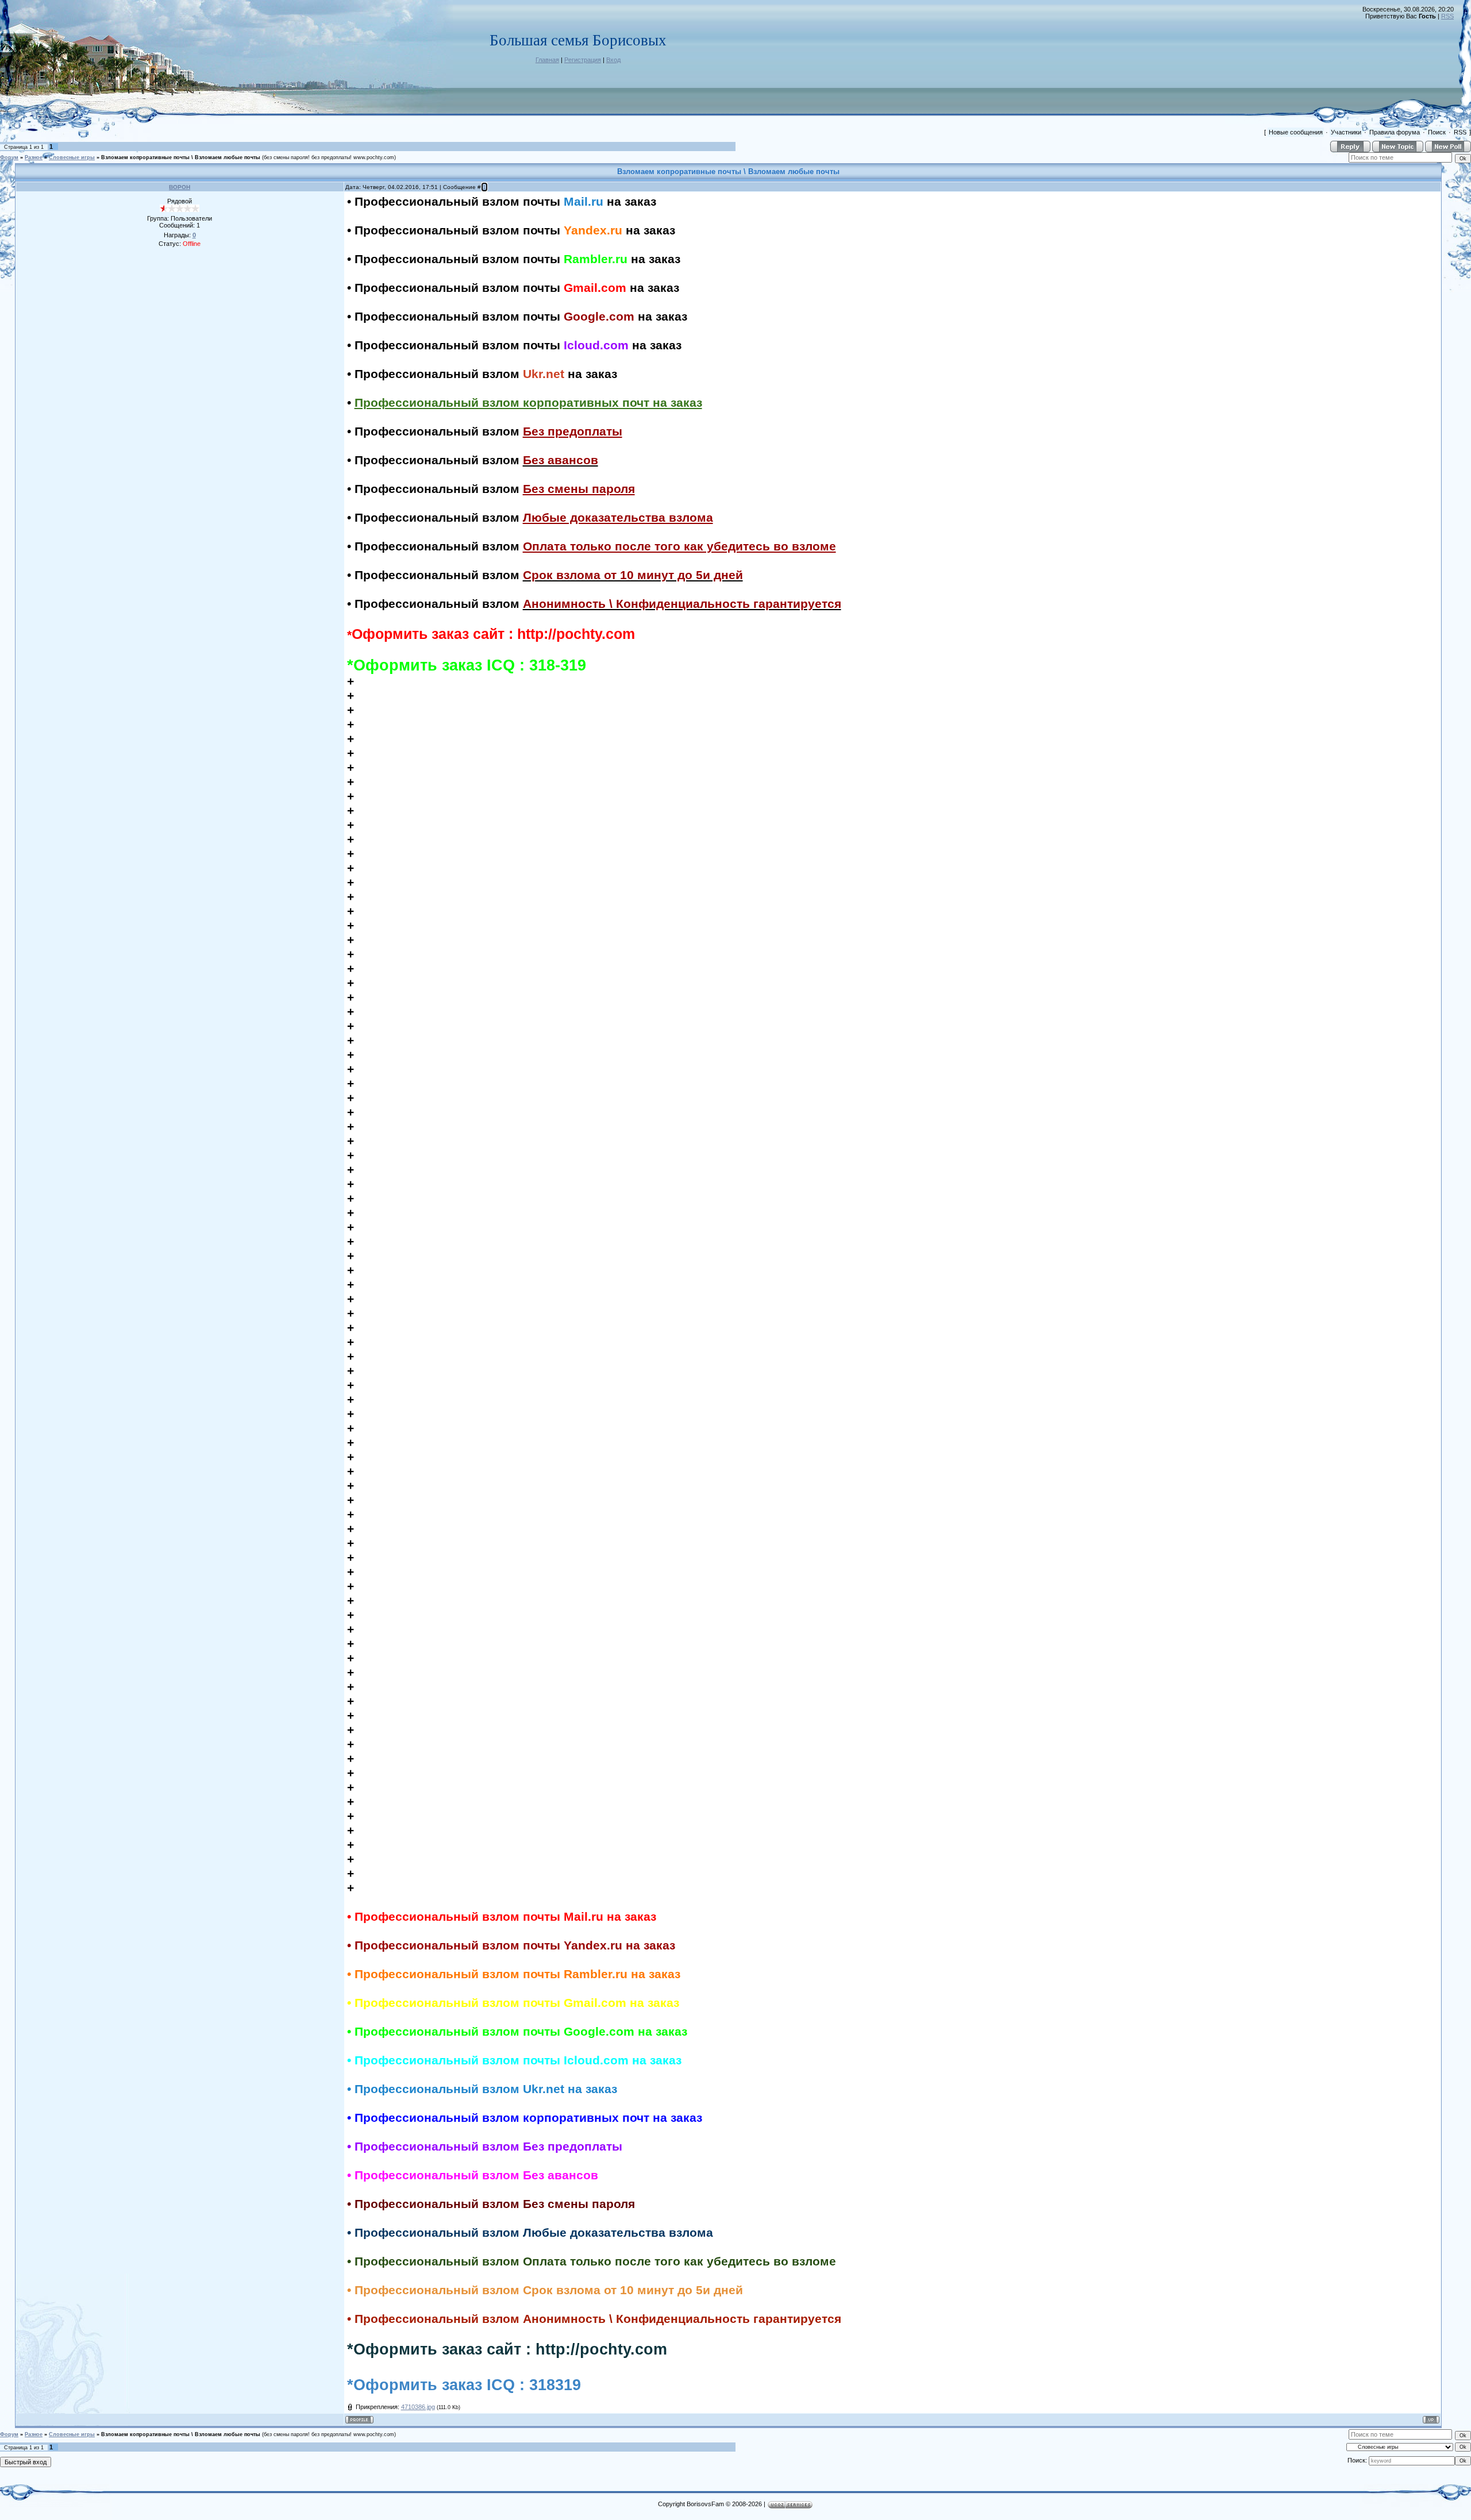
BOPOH (180, 187)
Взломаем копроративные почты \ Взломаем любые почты (181, 157)
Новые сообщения (1296, 132)
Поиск (1437, 132)
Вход (613, 60)
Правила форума (1395, 132)
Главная (547, 60)
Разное (34, 157)
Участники (1346, 132)
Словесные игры (72, 157)
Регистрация (583, 60)
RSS (1447, 16)
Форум (9, 157)
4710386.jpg (418, 2407)
